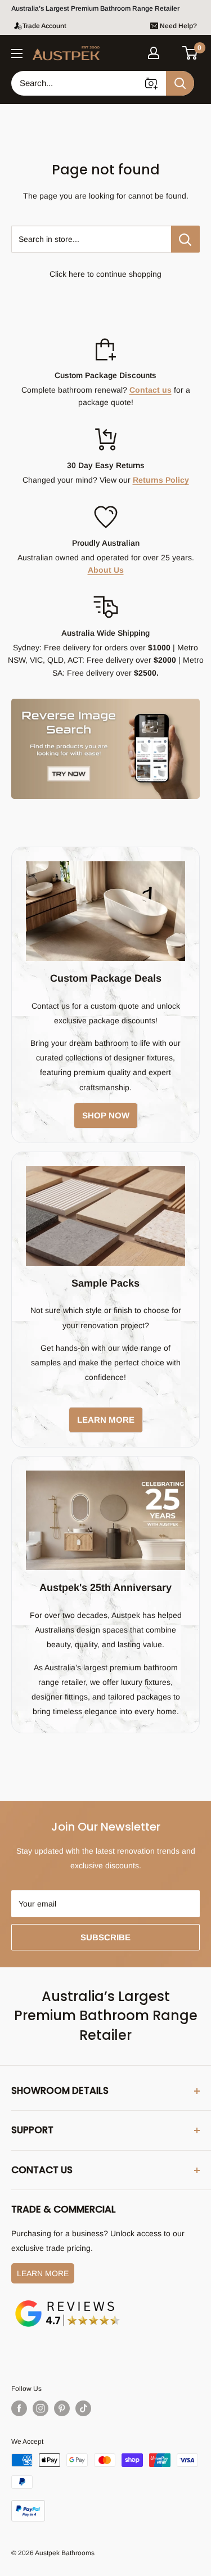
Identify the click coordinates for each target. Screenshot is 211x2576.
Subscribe (105, 1937)
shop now (106, 1115)
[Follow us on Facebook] (19, 2408)
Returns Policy (161, 480)
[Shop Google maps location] (68, 2302)
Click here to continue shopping (105, 274)
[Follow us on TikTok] (83, 2408)
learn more (106, 1420)
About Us (106, 570)
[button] (190, 53)
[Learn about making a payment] (105, 2487)
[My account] (154, 53)
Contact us (151, 390)
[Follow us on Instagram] (41, 2408)
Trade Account (44, 26)
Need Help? (178, 26)
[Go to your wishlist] (172, 51)
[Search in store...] (185, 239)
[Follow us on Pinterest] (62, 2408)
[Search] (180, 83)
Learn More (43, 2273)
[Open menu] (17, 53)
